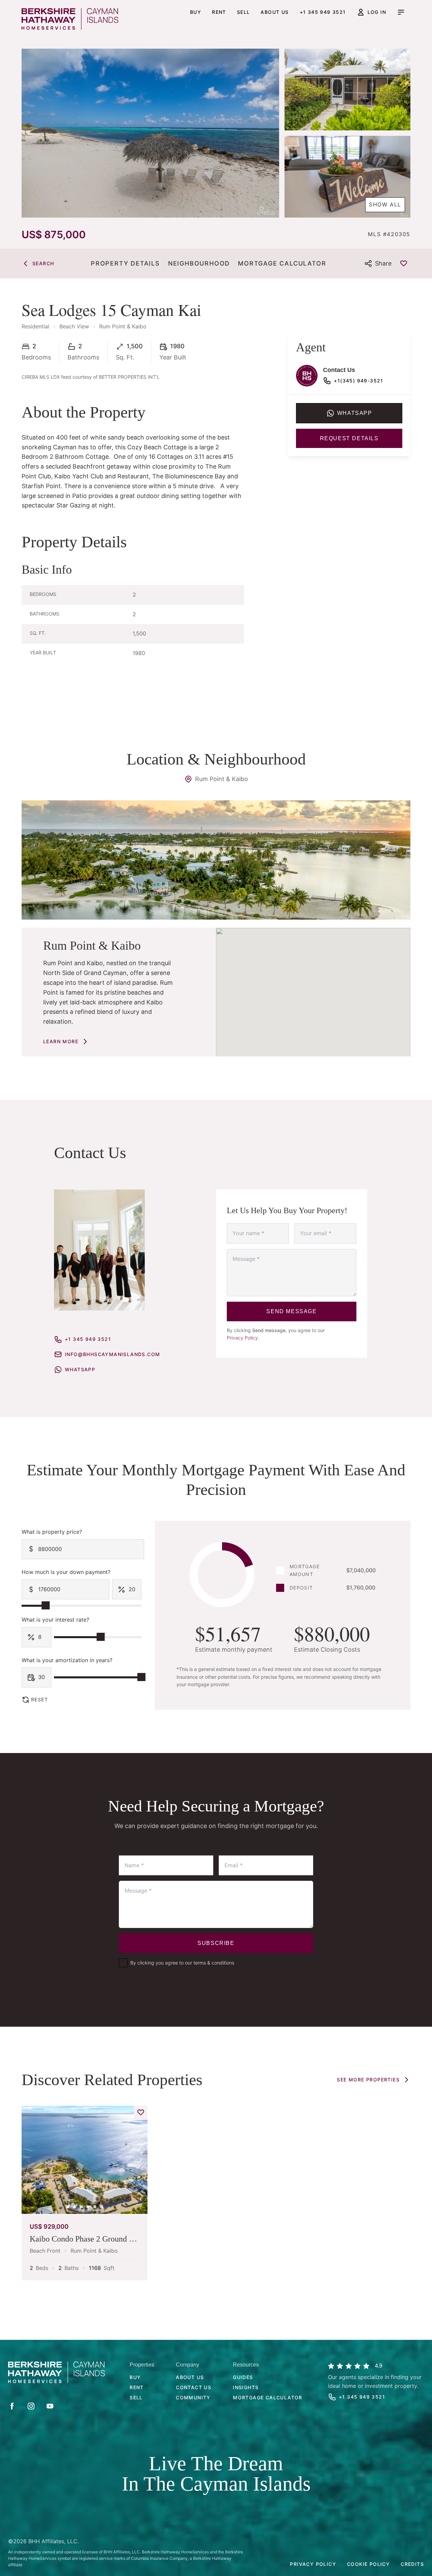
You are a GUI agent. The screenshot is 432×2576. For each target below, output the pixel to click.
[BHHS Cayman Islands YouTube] (50, 2406)
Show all (385, 204)
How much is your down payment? (66, 1572)
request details (349, 438)
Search (43, 263)
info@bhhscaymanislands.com (112, 1354)
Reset (39, 1699)
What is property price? (52, 1532)
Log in (377, 12)
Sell (244, 12)
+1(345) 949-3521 (358, 381)
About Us (190, 2377)
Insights (246, 2387)
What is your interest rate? (55, 1620)
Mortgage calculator (268, 2397)
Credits (412, 2564)
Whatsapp (355, 413)
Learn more (61, 1041)
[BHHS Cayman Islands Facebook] (12, 2406)
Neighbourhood (199, 263)
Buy (196, 12)
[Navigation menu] (401, 12)
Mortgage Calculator (282, 263)
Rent (219, 12)
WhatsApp (80, 1369)
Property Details (125, 263)
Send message (291, 1311)
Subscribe (216, 1943)
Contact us (194, 2387)
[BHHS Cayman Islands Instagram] (31, 2406)
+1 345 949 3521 (323, 12)
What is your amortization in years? (67, 1660)
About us (275, 12)
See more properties (368, 2080)
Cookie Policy (368, 2564)
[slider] (46, 1605)
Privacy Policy (242, 1338)
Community (193, 2397)
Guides (243, 2377)
